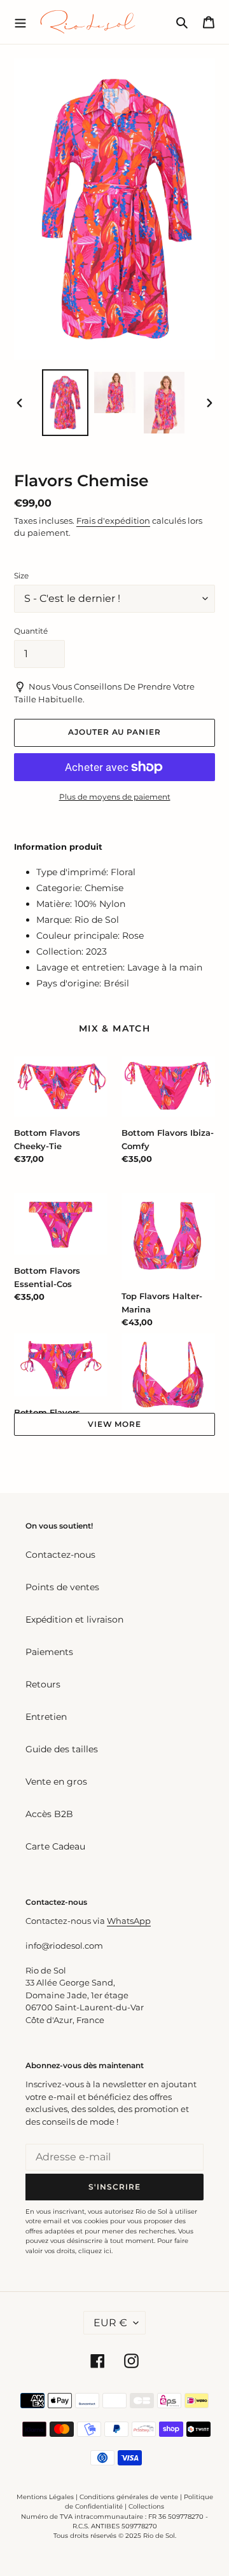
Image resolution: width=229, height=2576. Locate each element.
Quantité (31, 631)
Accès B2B (49, 1814)
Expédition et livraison (74, 1619)
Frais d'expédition (113, 521)
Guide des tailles (62, 1749)
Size (21, 576)
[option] (65, 403)
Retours (43, 1684)
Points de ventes (62, 1587)
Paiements (49, 1652)
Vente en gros (56, 1782)
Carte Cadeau (55, 1846)
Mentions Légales (45, 2497)
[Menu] (20, 22)
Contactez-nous (60, 1555)
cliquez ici (95, 2251)
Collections (146, 2506)
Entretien (46, 1717)
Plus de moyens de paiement (115, 797)
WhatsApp (129, 1921)
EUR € (110, 2323)
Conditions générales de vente (129, 2497)
